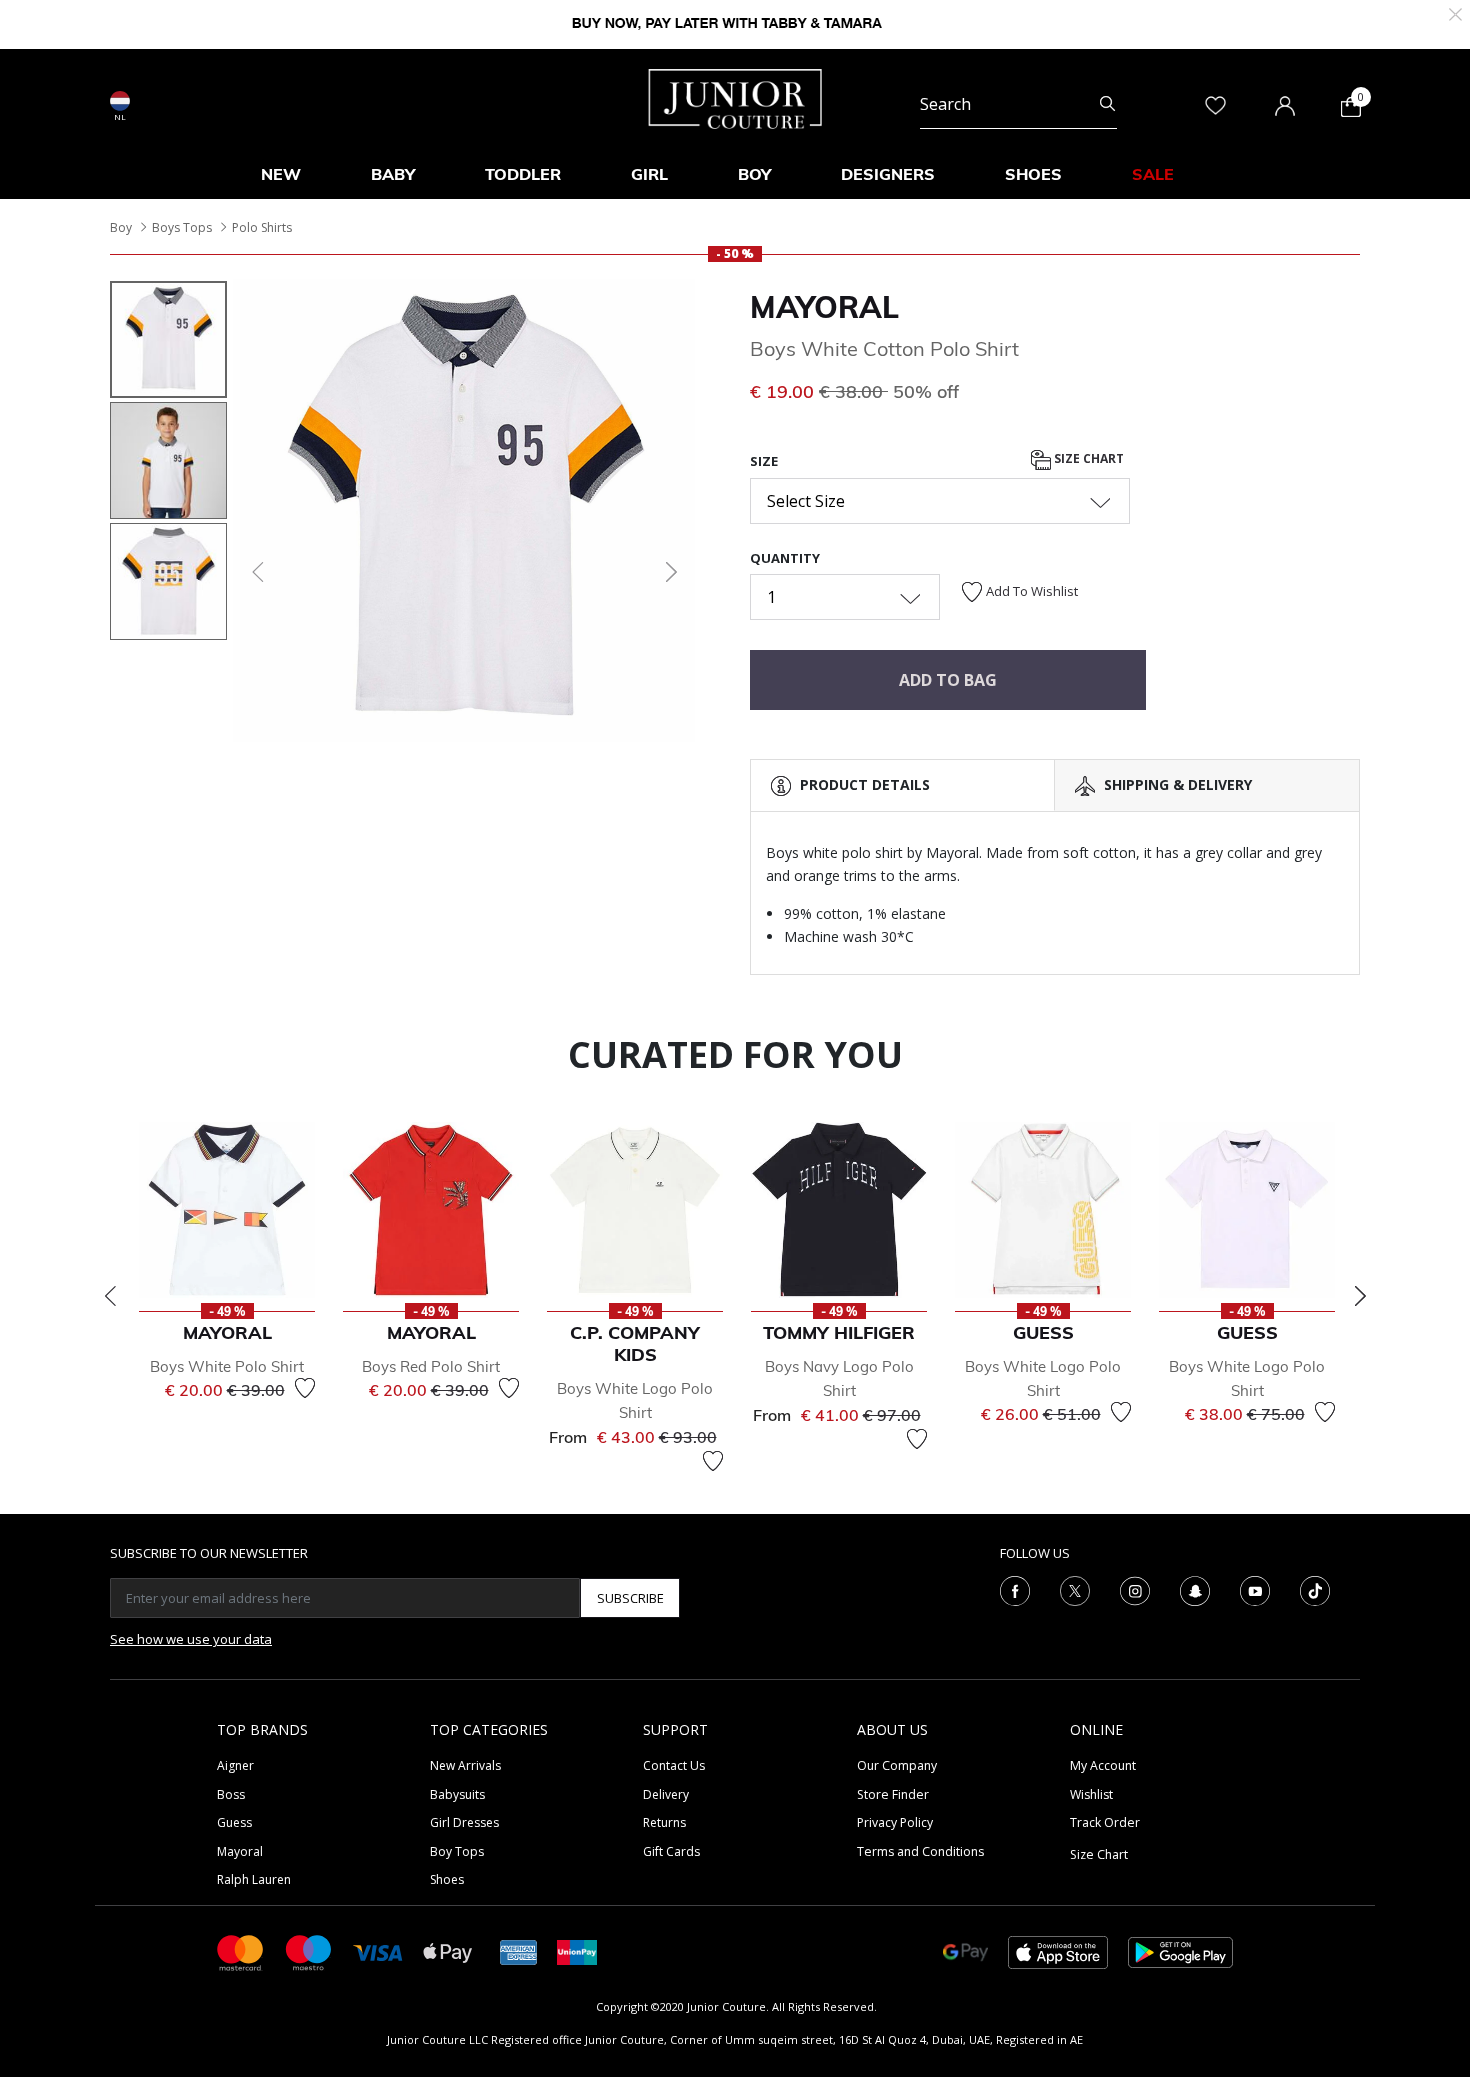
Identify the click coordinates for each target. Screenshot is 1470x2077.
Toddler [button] (523, 174)
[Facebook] (1015, 1590)
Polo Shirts (262, 227)
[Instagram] (1135, 1590)
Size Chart (1087, 459)
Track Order (1105, 1822)
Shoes (447, 1879)
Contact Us (674, 1765)
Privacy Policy (895, 1822)
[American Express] (519, 1951)
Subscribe (630, 1598)
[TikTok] (1315, 1590)
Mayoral (824, 307)
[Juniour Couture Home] (735, 97)
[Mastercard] (241, 1951)
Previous (110, 1296)
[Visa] (378, 1951)
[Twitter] (1075, 1590)
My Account (1103, 1765)
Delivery (666, 1794)
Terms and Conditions (920, 1851)
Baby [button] (393, 174)
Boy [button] (754, 174)
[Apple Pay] (448, 1951)
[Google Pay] (965, 1951)
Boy (121, 227)
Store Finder (893, 1794)
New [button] (281, 174)
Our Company (897, 1765)
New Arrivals (465, 1765)
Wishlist (1091, 1794)
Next (1360, 1296)
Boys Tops (182, 227)
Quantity (785, 558)
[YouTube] (1255, 1590)
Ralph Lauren (254, 1879)
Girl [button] (649, 174)
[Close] (1455, 12)
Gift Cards (671, 1851)
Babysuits (457, 1794)
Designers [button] (888, 174)
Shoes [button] (1033, 174)
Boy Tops (457, 1851)
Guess (234, 1822)
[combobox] (1018, 104)
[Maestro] (309, 1951)
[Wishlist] (305, 1388)
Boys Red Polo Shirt (431, 1366)
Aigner (235, 1765)
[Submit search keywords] (1107, 104)
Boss (231, 1794)
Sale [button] (1153, 174)
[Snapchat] (1195, 1590)
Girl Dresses (464, 1822)
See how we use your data (191, 1639)
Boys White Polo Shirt (227, 1366)
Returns (664, 1822)
